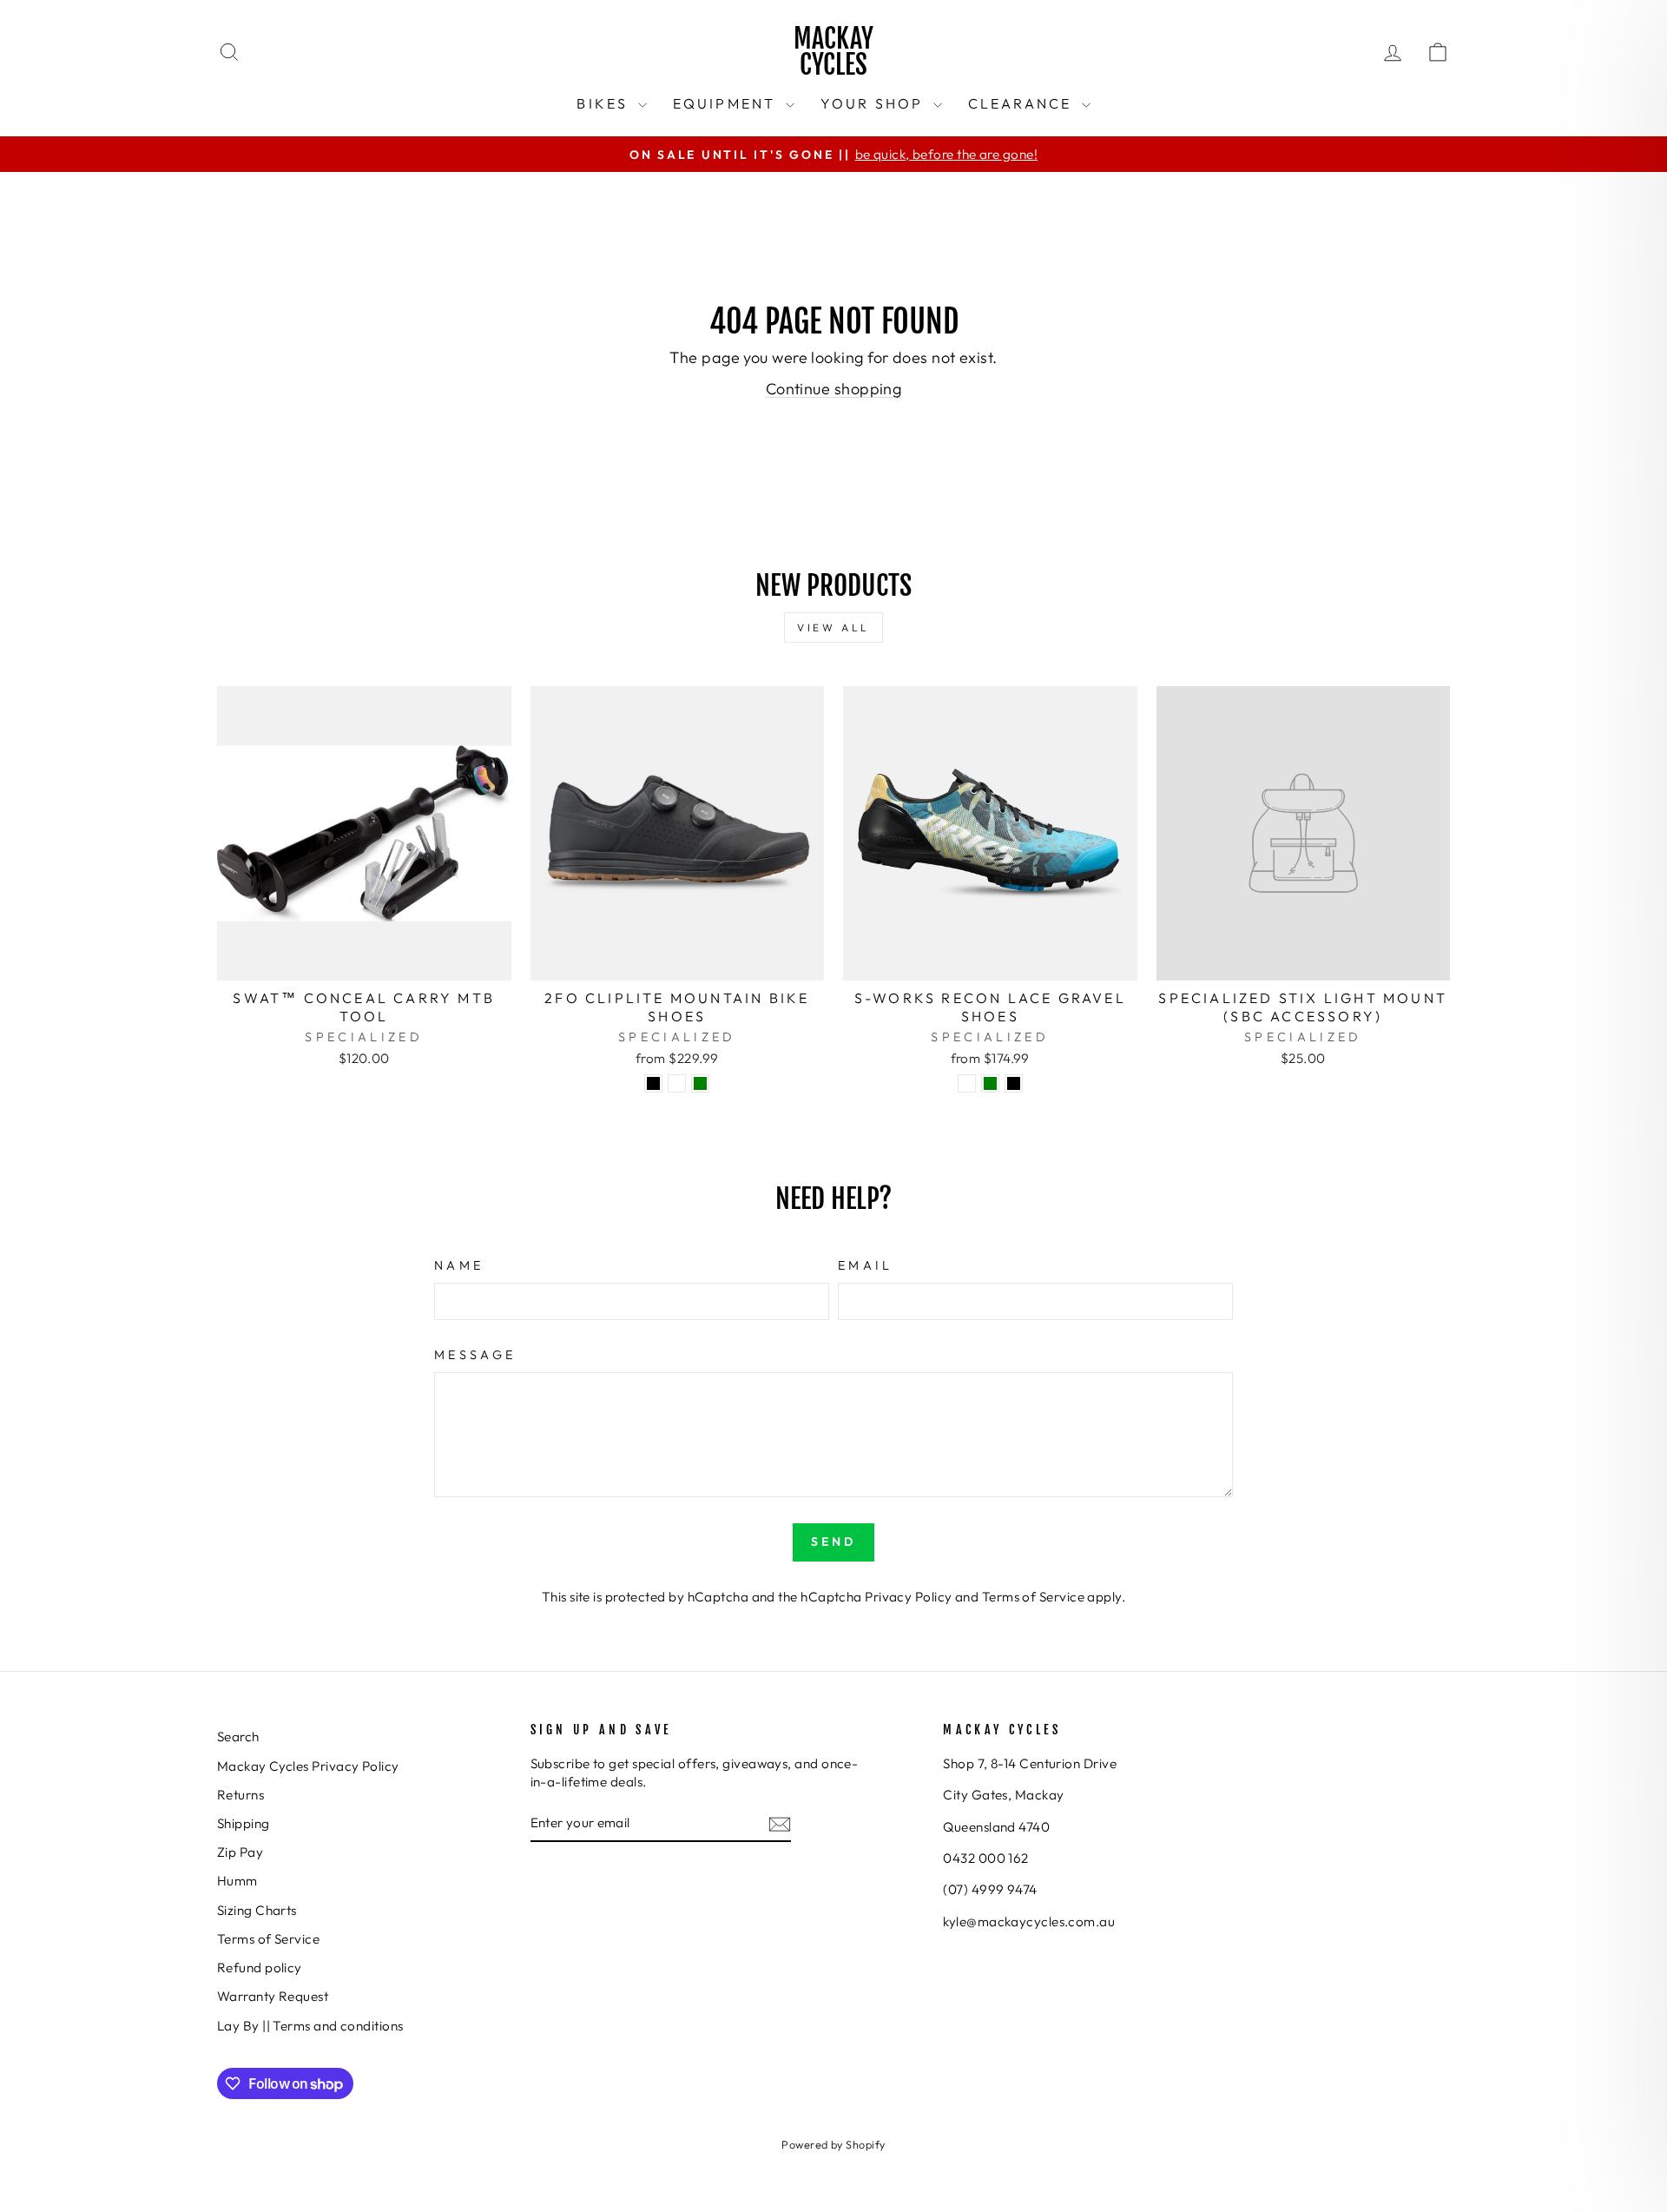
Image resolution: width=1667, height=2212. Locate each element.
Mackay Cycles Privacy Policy (308, 1766)
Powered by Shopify (833, 2144)
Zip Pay (240, 1852)
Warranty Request (273, 1996)
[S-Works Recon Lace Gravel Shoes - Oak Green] (990, 1083)
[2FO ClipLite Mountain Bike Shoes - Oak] (677, 1083)
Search (238, 1737)
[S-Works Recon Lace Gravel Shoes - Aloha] (967, 1083)
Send (834, 1542)
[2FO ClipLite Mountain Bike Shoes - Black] (653, 1083)
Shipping (244, 1823)
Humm (237, 1881)
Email (866, 1265)
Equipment (727, 103)
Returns (240, 1795)
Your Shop (875, 103)
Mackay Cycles (833, 52)
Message (475, 1355)
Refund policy (260, 1968)
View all (833, 627)
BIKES (605, 103)
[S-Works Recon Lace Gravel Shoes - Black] (1014, 1083)
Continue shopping (834, 389)
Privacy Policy (908, 1597)
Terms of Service (1033, 1597)
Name (459, 1265)
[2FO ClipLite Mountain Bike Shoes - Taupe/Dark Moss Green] (700, 1083)
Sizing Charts (257, 1910)
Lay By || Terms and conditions (310, 2026)
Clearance (1023, 103)
